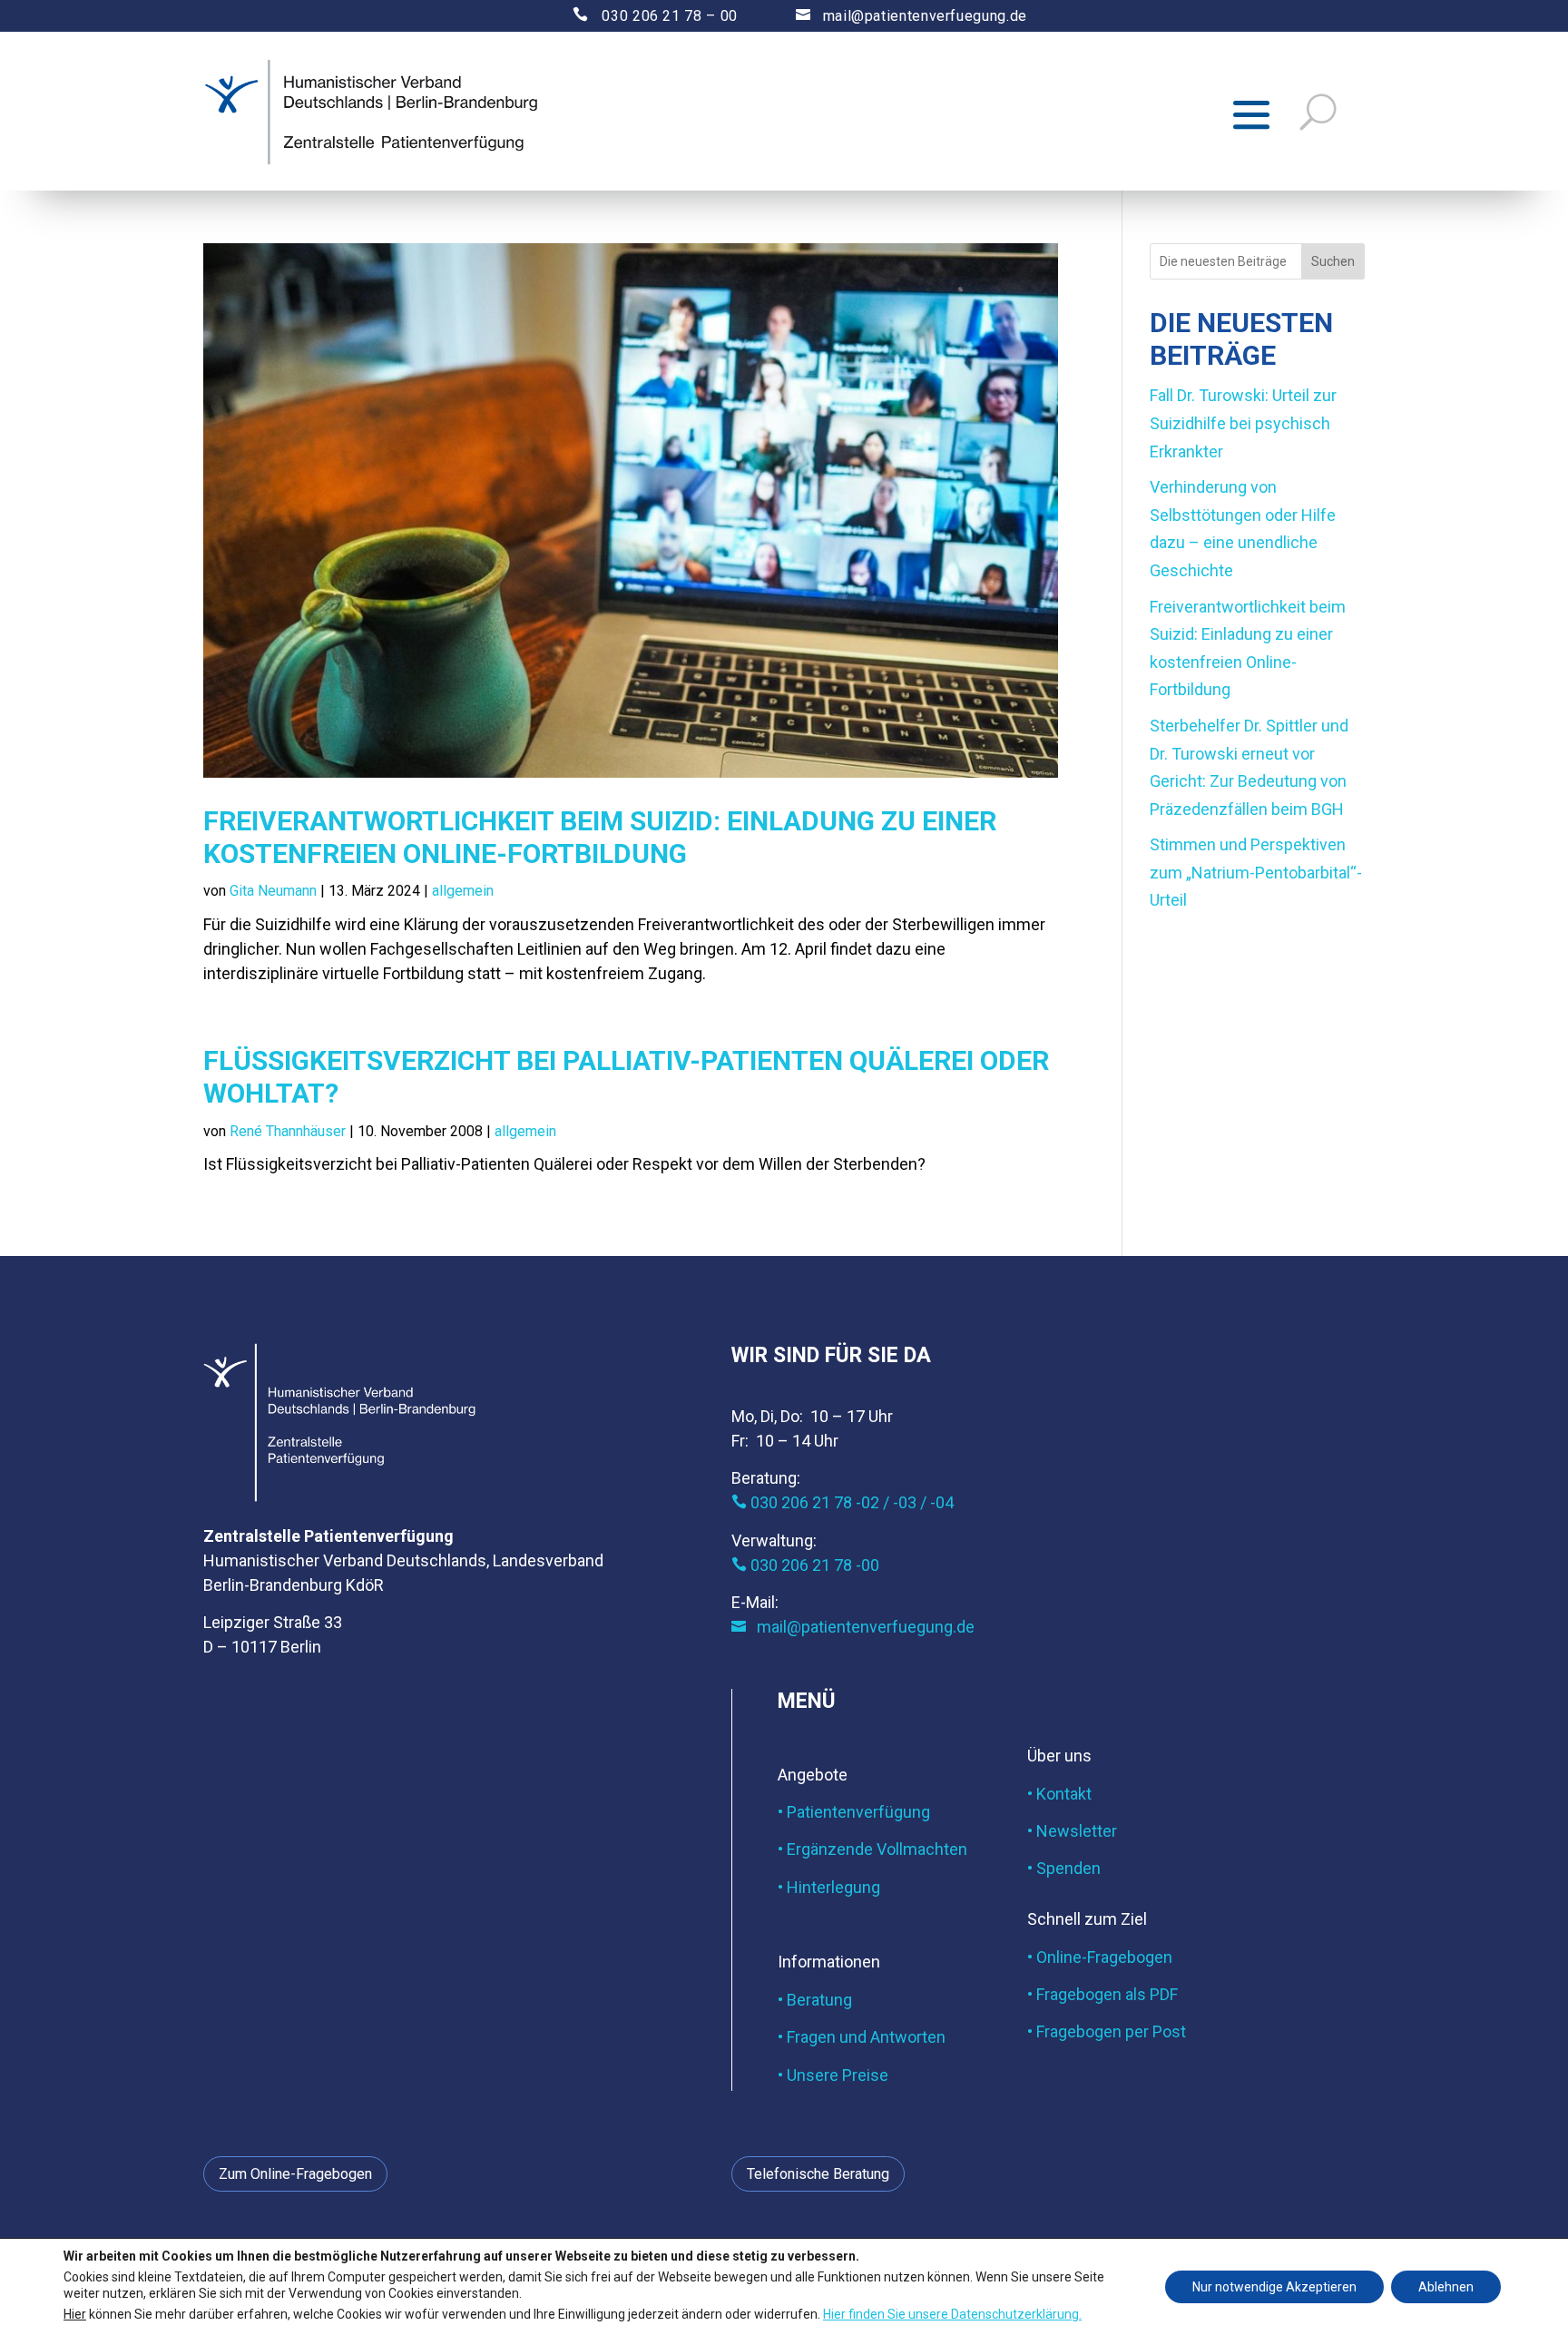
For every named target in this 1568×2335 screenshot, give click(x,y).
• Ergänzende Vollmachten (872, 1849)
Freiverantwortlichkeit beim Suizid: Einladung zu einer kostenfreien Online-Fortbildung (600, 837)
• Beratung (815, 2000)
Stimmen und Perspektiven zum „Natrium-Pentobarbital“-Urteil (1256, 872)
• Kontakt (1059, 1794)
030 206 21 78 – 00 (639, 16)
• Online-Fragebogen (1100, 1957)
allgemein (463, 891)
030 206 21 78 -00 (805, 1565)
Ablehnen (1446, 2287)
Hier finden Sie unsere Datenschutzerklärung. (952, 2313)
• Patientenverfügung (854, 1812)
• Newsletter (1072, 1831)
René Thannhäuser (288, 1131)
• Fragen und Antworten (862, 2037)
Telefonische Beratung (818, 2174)
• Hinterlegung (829, 1887)
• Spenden (1064, 1868)
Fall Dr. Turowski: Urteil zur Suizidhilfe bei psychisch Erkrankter (1243, 423)
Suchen (1333, 261)
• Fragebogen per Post (1107, 2031)
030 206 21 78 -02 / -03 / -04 (843, 1502)
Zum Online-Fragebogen (295, 2174)
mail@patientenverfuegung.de (911, 16)
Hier (75, 2313)
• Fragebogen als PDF (1102, 1994)
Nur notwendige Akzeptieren (1274, 2287)
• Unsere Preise (833, 2075)
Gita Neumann (273, 891)
